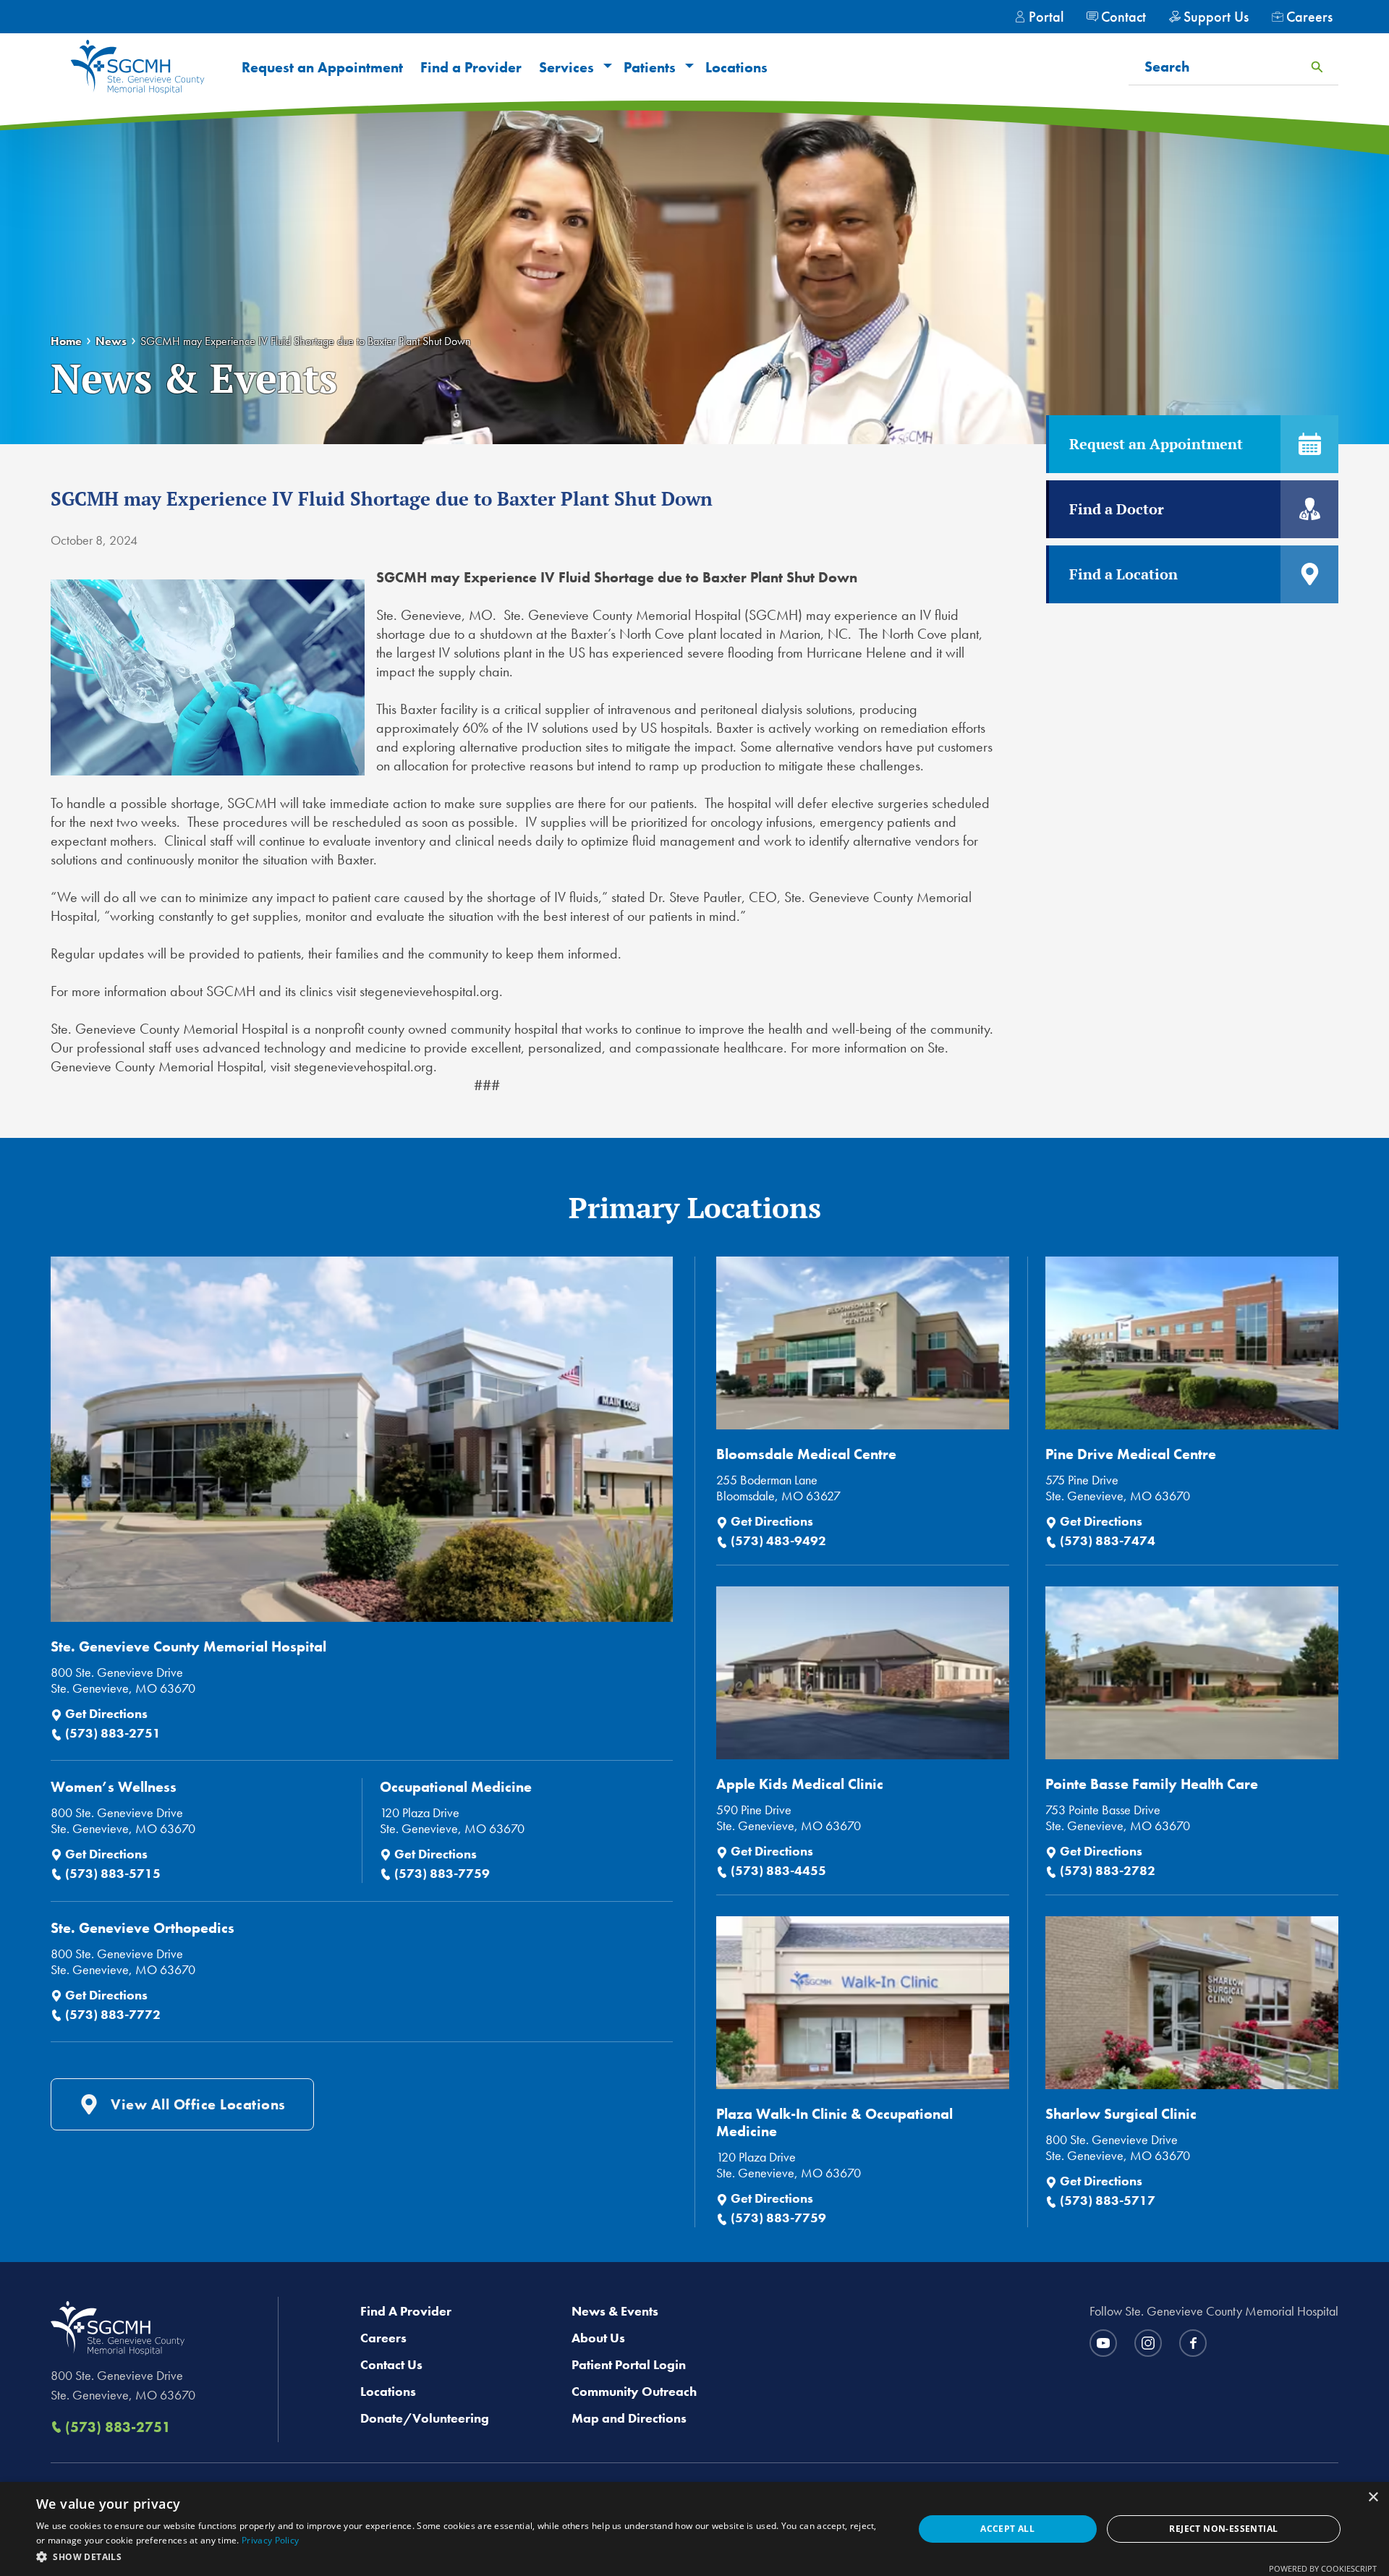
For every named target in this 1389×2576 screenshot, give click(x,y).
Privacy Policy (270, 2540)
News (111, 341)
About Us (598, 2338)
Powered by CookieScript (1323, 2568)
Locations (736, 67)
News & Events (615, 2311)
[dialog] (694, 2529)
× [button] (1373, 2498)
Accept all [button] (1007, 2529)
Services (566, 67)
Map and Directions (629, 2418)
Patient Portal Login (629, 2364)
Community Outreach (634, 2391)
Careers (383, 2338)
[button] (606, 67)
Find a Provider (471, 67)
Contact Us (391, 2364)
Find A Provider (406, 2311)
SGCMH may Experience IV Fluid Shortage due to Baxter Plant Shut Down (306, 341)
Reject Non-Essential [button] (1223, 2529)
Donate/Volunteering (425, 2418)
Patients (650, 67)
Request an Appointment (322, 67)
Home (66, 341)
